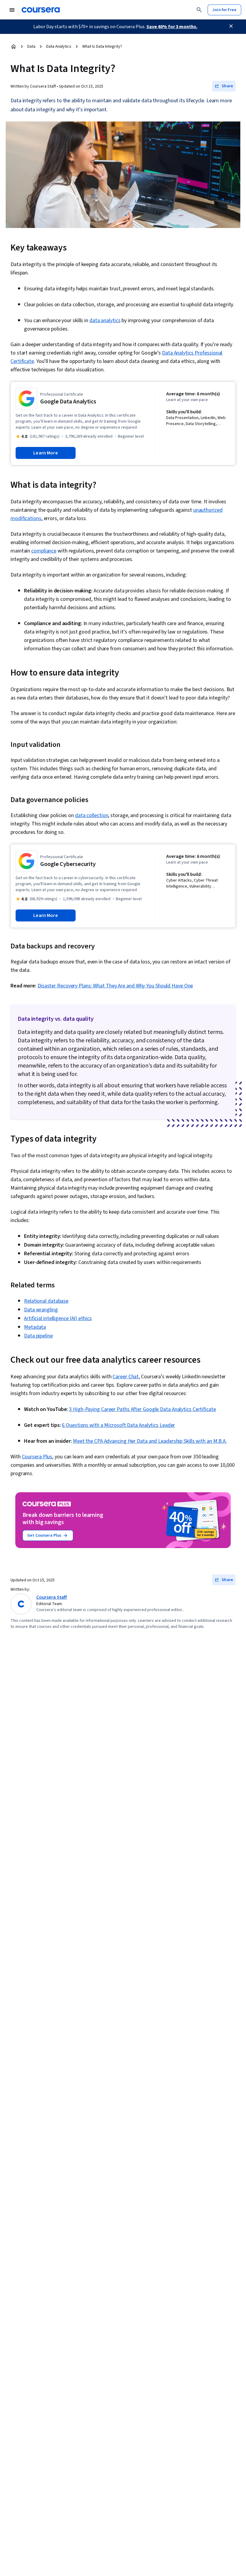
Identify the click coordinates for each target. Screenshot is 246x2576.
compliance (44, 551)
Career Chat (126, 1377)
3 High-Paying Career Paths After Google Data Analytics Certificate (142, 1409)
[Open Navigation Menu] (12, 10)
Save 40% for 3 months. (172, 27)
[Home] (13, 46)
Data (31, 46)
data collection (92, 815)
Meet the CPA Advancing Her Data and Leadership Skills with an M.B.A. (150, 1441)
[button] (224, 86)
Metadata (35, 1327)
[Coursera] (41, 10)
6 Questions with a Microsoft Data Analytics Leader (118, 1425)
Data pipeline (38, 1336)
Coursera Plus (37, 1457)
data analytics (105, 321)
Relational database (46, 1301)
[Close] (231, 26)
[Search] (199, 10)
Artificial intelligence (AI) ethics (58, 1318)
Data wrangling (41, 1310)
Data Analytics (59, 46)
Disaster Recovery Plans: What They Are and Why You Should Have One (115, 986)
